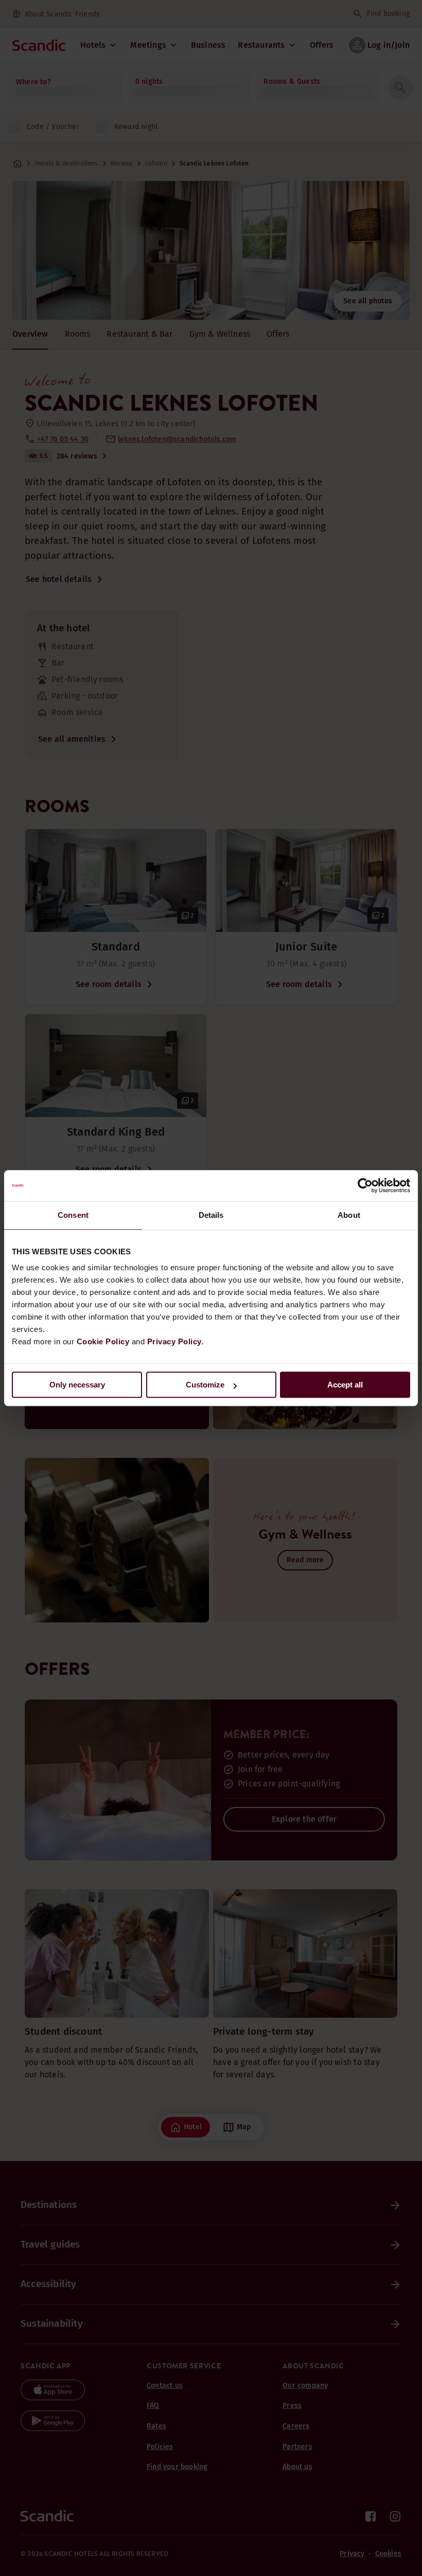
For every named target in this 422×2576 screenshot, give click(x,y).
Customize (205, 1385)
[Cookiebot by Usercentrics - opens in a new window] (365, 1185)
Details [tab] (211, 1215)
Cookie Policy (103, 1341)
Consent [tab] (73, 1215)
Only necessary (77, 1385)
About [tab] (349, 1215)
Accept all (345, 1385)
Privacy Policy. (175, 1341)
